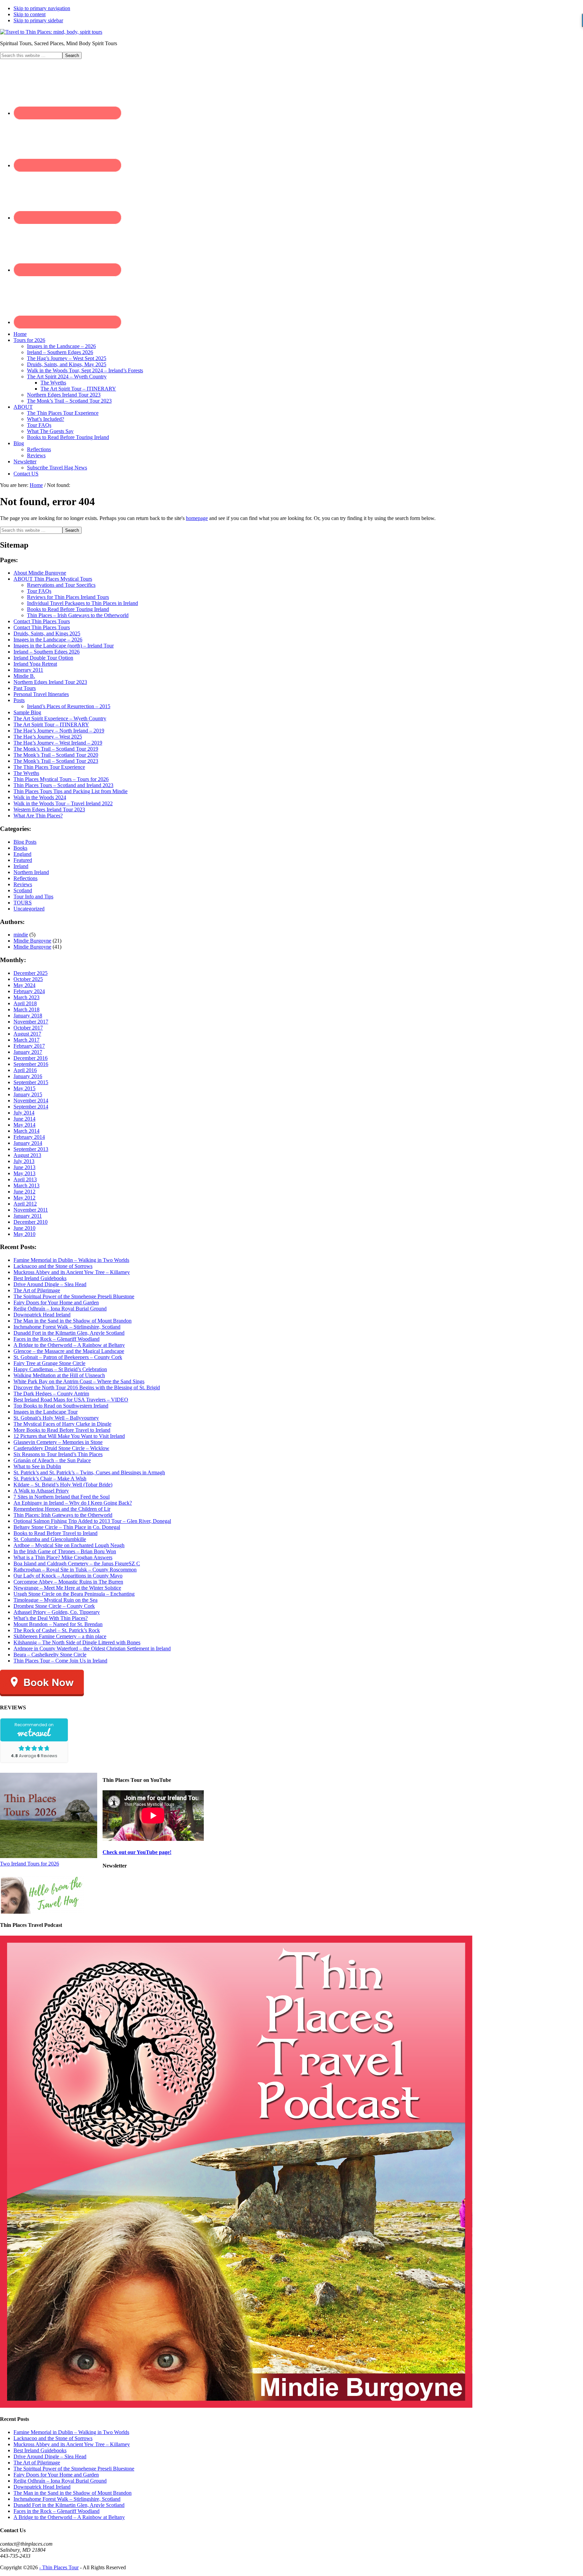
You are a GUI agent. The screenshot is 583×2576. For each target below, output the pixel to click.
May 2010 (24, 1234)
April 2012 (25, 1204)
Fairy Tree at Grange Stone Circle (49, 1363)
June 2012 (24, 1192)
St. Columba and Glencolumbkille (50, 1539)
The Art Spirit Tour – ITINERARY (51, 725)
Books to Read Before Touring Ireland (68, 609)
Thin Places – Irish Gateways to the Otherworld (78, 615)
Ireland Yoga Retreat (35, 664)
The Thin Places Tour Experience (49, 767)
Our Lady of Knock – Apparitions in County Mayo (68, 1576)
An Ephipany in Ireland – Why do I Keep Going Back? (73, 1503)
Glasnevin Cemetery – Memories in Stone (58, 1442)
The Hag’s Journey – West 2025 (48, 737)
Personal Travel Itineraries (41, 694)
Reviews (23, 884)
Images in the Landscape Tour (46, 1412)
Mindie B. (24, 676)
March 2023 (26, 997)
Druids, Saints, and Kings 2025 (47, 633)
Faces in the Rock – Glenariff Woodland (57, 1339)
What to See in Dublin (37, 1466)
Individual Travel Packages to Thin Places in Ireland (82, 603)
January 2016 (28, 1076)
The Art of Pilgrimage (37, 1290)
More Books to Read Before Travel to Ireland (62, 1430)
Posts (19, 700)
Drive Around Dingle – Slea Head (50, 1284)
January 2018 (28, 1016)
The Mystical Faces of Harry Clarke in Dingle (62, 1424)
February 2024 (29, 991)
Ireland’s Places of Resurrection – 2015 (69, 706)
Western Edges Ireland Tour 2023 (49, 809)
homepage (197, 518)
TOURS (23, 903)
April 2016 (25, 1070)
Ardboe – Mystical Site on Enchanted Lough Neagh (69, 1545)
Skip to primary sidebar (38, 20)
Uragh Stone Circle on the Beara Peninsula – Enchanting (74, 1594)
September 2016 (31, 1064)
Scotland (23, 890)
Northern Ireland (31, 872)
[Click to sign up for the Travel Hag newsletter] (42, 1912)
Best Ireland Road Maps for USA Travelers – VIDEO (71, 1400)
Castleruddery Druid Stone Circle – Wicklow (61, 1448)
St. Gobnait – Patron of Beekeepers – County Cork (68, 1357)
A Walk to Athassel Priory (41, 1491)
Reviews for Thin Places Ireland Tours (68, 597)
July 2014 (24, 1113)
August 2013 (27, 1155)
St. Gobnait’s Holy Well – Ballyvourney (56, 1418)
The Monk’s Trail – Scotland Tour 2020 (56, 755)
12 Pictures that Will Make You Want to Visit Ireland (69, 1436)
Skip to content (30, 14)
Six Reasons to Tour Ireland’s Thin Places (58, 1454)
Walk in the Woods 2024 (40, 797)
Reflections (25, 878)
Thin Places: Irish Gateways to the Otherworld (63, 1515)
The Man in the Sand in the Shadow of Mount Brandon (73, 1321)
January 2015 (28, 1094)
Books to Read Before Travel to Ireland (55, 1533)
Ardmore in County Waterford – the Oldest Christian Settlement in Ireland (92, 1648)
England (22, 854)
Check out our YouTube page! (137, 1852)
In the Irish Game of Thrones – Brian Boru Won (65, 1551)
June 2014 (24, 1119)
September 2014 (31, 1107)
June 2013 (24, 1167)
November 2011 (31, 1210)
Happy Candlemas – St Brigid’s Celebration (60, 1369)
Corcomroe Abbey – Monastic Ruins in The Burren (68, 1582)
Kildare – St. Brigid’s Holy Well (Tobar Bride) (63, 1485)
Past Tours (25, 688)
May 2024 (24, 985)
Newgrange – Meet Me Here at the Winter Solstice (67, 1588)
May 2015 (24, 1088)
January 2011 (28, 1216)
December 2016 (31, 1058)
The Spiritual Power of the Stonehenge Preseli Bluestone (74, 1296)
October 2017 (28, 1028)
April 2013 (25, 1179)
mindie (21, 935)
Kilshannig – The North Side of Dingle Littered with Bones (77, 1642)
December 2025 (31, 973)
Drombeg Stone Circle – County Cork (54, 1606)
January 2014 (28, 1143)
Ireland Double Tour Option (43, 658)
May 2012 (24, 1198)
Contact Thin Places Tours (42, 621)
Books (20, 848)
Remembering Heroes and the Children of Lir (62, 1509)
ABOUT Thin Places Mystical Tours (53, 579)
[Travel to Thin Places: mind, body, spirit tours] (51, 32)
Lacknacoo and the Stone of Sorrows (53, 1266)
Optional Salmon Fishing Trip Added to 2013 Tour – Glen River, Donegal (92, 1521)
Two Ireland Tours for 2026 (30, 1864)
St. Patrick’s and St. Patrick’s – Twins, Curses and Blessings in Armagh (89, 1472)
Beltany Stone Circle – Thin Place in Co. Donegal (67, 1527)
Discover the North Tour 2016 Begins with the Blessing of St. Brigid (87, 1387)
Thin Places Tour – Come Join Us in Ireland (60, 1661)
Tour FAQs (39, 591)
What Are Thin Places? (38, 816)
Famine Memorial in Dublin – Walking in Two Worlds (71, 1260)
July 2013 (24, 1161)
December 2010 (31, 1222)
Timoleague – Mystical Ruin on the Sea (55, 1600)
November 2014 (31, 1101)
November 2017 (31, 1022)
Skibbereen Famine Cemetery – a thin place (60, 1636)
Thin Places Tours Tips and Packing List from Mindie (71, 791)
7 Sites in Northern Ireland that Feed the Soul (62, 1497)
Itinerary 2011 (28, 670)
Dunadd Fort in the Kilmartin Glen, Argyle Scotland (69, 1333)
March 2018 (26, 1009)
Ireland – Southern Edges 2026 (47, 652)
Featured (23, 860)
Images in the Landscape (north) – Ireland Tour (64, 646)
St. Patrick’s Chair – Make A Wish (50, 1479)
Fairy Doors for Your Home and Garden (56, 1303)
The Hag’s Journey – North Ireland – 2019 (59, 731)
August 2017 (27, 1034)
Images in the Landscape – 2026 (48, 640)
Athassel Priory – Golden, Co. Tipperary (57, 1612)
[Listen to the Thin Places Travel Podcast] (236, 2406)
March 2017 (26, 1040)
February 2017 (29, 1046)
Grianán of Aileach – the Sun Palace (52, 1460)
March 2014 (26, 1131)
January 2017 (28, 1052)
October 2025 (28, 979)
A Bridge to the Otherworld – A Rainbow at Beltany (69, 1345)
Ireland (21, 866)
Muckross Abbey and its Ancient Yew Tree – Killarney (72, 1272)
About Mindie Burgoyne (40, 573)
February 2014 (29, 1137)
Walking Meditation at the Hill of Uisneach (59, 1375)
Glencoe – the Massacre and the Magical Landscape (69, 1351)
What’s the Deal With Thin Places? (51, 1618)
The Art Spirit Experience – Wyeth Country (60, 718)
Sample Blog (27, 712)
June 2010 (24, 1228)
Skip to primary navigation (42, 8)
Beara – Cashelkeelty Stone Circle (50, 1655)
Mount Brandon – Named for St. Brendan (58, 1624)
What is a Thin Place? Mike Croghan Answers (63, 1557)
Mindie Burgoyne (32, 941)
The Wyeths (26, 773)
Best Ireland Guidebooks (40, 1278)
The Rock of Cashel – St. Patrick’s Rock (57, 1630)
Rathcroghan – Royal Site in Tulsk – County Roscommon (75, 1570)
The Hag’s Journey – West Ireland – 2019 (58, 743)
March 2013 (26, 1185)
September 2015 (31, 1082)
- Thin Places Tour (59, 2567)
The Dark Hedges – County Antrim (51, 1394)
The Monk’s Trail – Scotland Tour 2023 (56, 761)
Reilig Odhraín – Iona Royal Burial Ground (60, 1309)
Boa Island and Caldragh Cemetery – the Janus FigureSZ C (77, 1564)
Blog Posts (25, 842)
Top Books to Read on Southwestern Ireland (61, 1406)
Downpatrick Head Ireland (42, 1315)
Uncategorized (29, 909)
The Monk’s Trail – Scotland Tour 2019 (56, 749)
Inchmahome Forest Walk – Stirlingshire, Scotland (67, 1327)
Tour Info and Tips (33, 896)
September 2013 (31, 1149)
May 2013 (24, 1173)
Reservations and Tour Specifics (61, 585)
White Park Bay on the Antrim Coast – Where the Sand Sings (79, 1381)
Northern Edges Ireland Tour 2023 (50, 682)
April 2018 (25, 1003)
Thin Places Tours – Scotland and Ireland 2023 (63, 785)
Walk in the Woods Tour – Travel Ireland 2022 (63, 803)
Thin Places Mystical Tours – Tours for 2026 (61, 779)
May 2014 (24, 1125)
